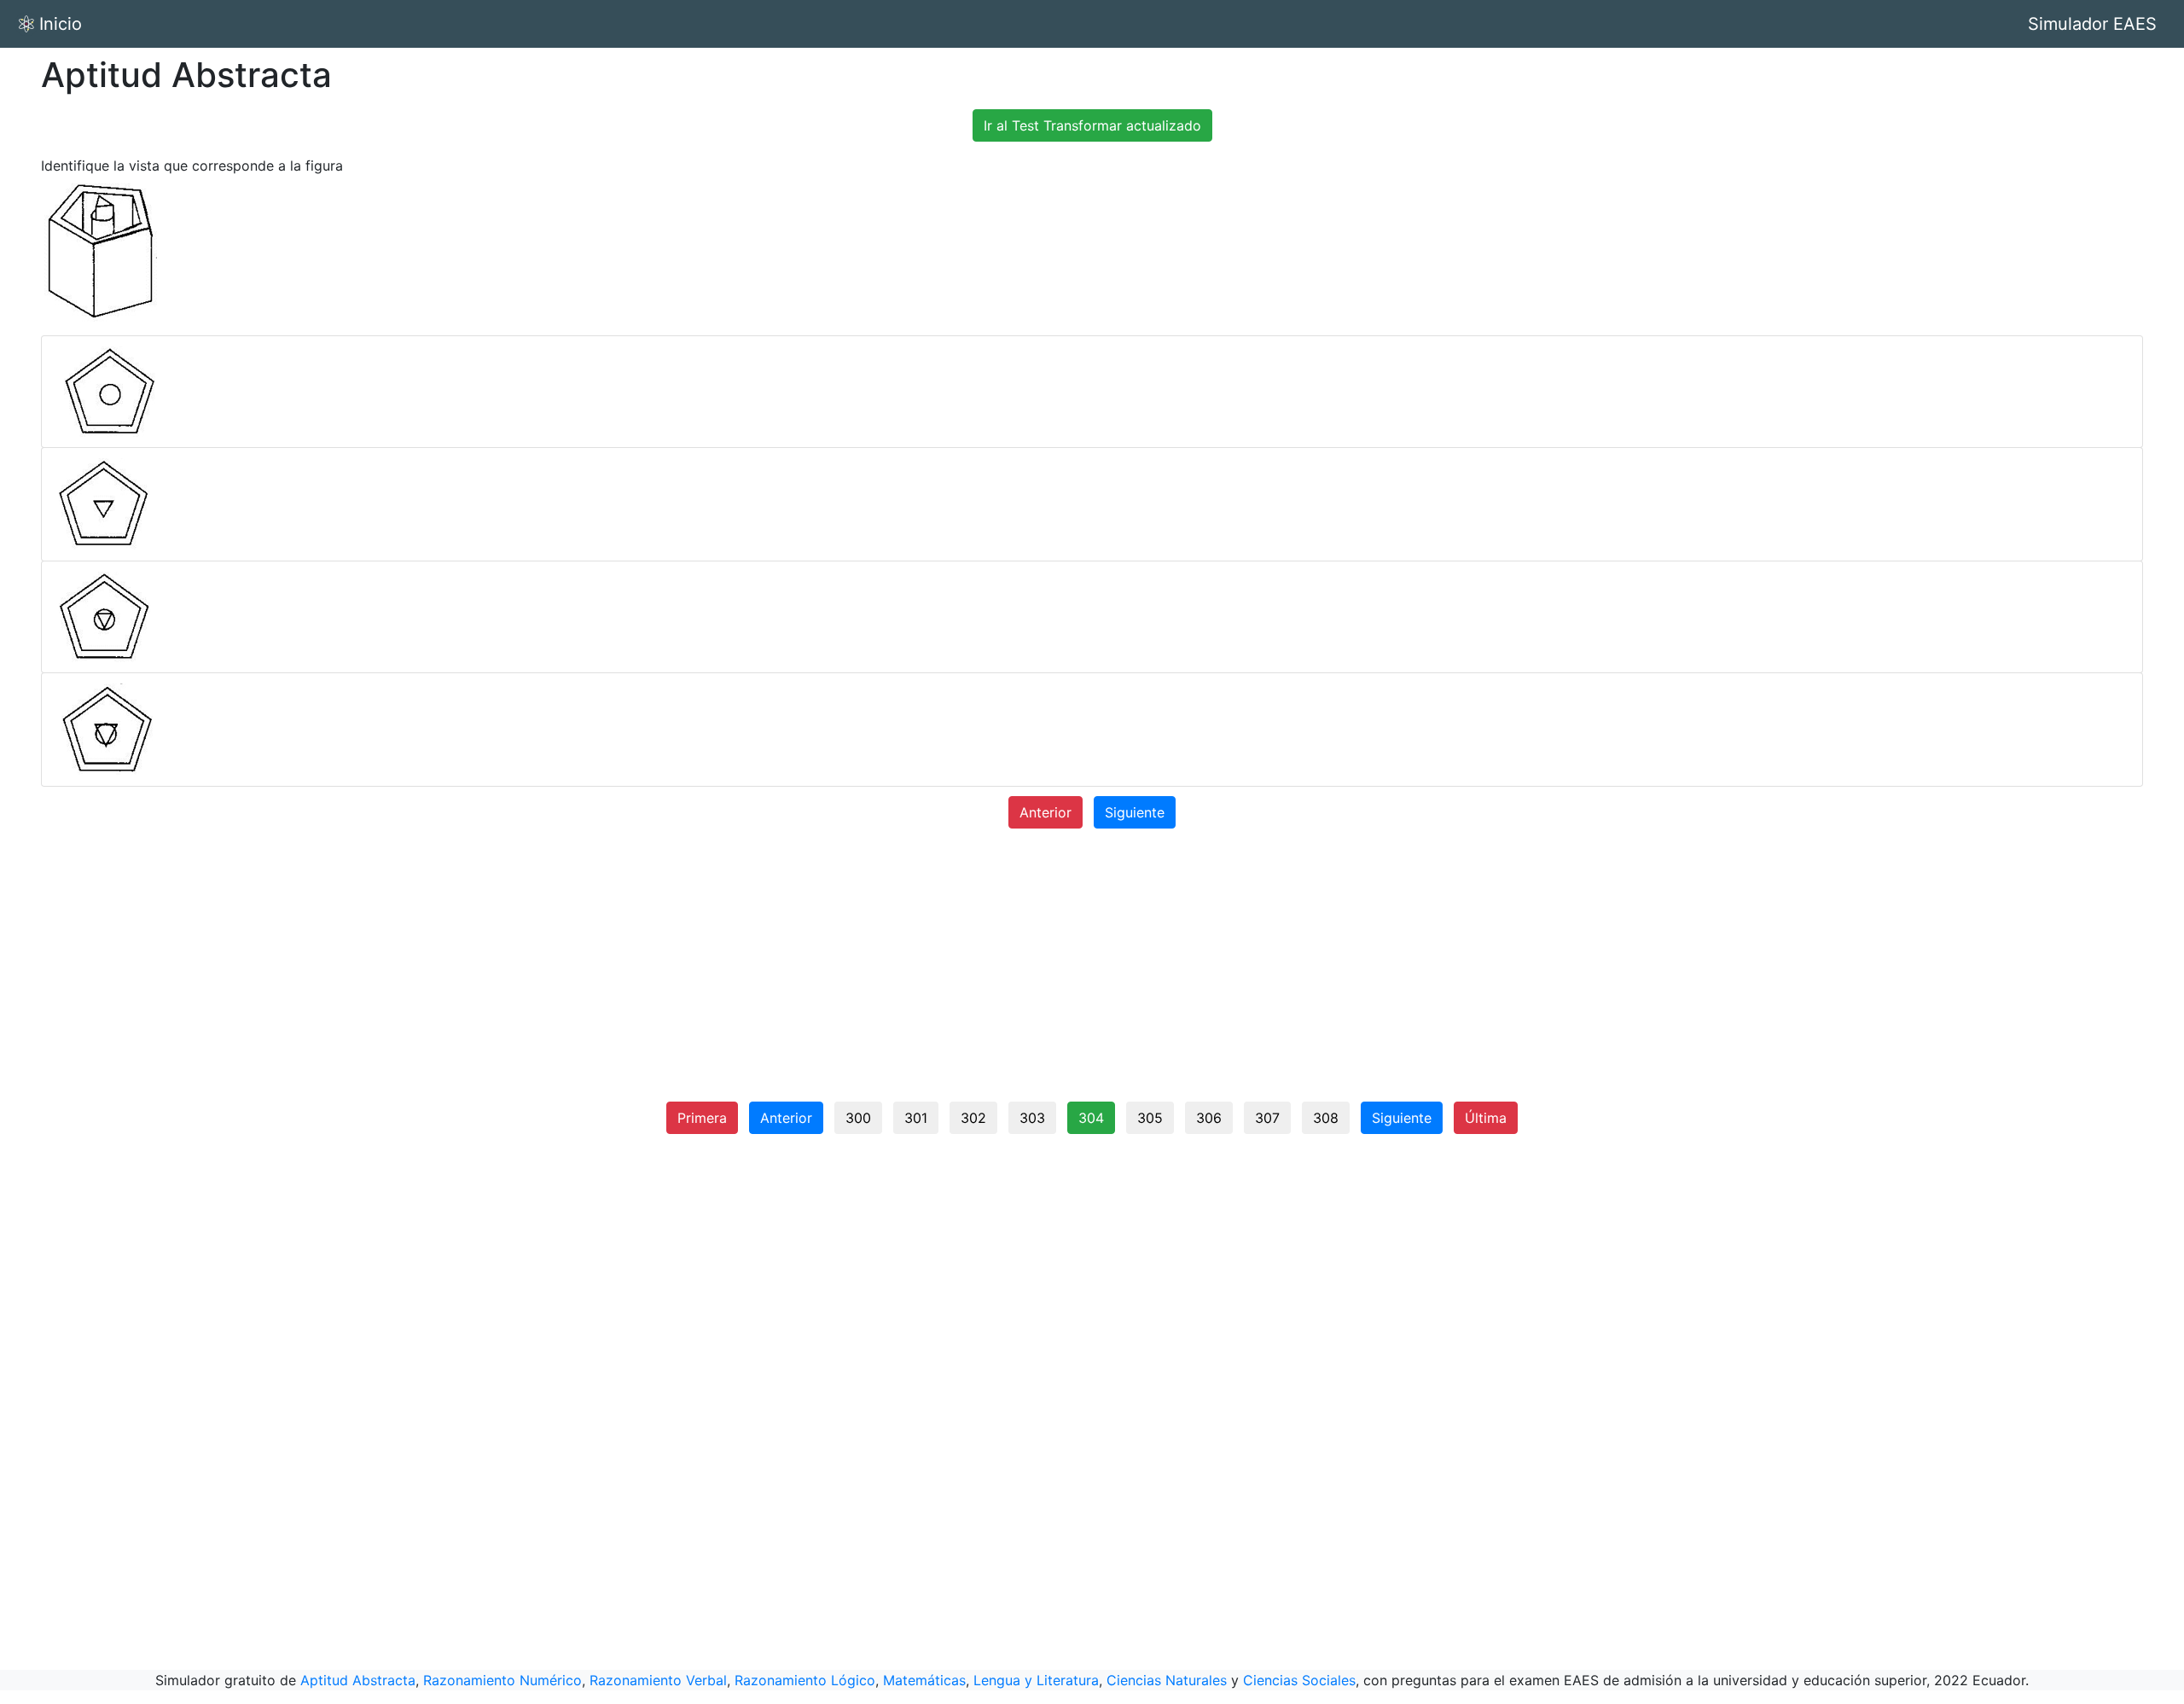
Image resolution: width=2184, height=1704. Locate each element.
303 (1032, 1118)
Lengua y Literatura (1036, 1680)
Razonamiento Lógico (805, 1680)
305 (1150, 1118)
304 (1091, 1118)
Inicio (61, 24)
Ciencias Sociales (1299, 1680)
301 (916, 1118)
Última (1486, 1118)
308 (1326, 1118)
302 (973, 1118)
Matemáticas (924, 1680)
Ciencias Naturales (1167, 1680)
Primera (702, 1118)
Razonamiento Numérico (502, 1680)
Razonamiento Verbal (658, 1680)
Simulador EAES (2092, 24)
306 (1209, 1118)
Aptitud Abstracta (358, 1680)
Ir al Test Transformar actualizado (1092, 125)
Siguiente (1135, 812)
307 (1267, 1118)
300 (858, 1118)
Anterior (1046, 812)
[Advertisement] (1092, 972)
